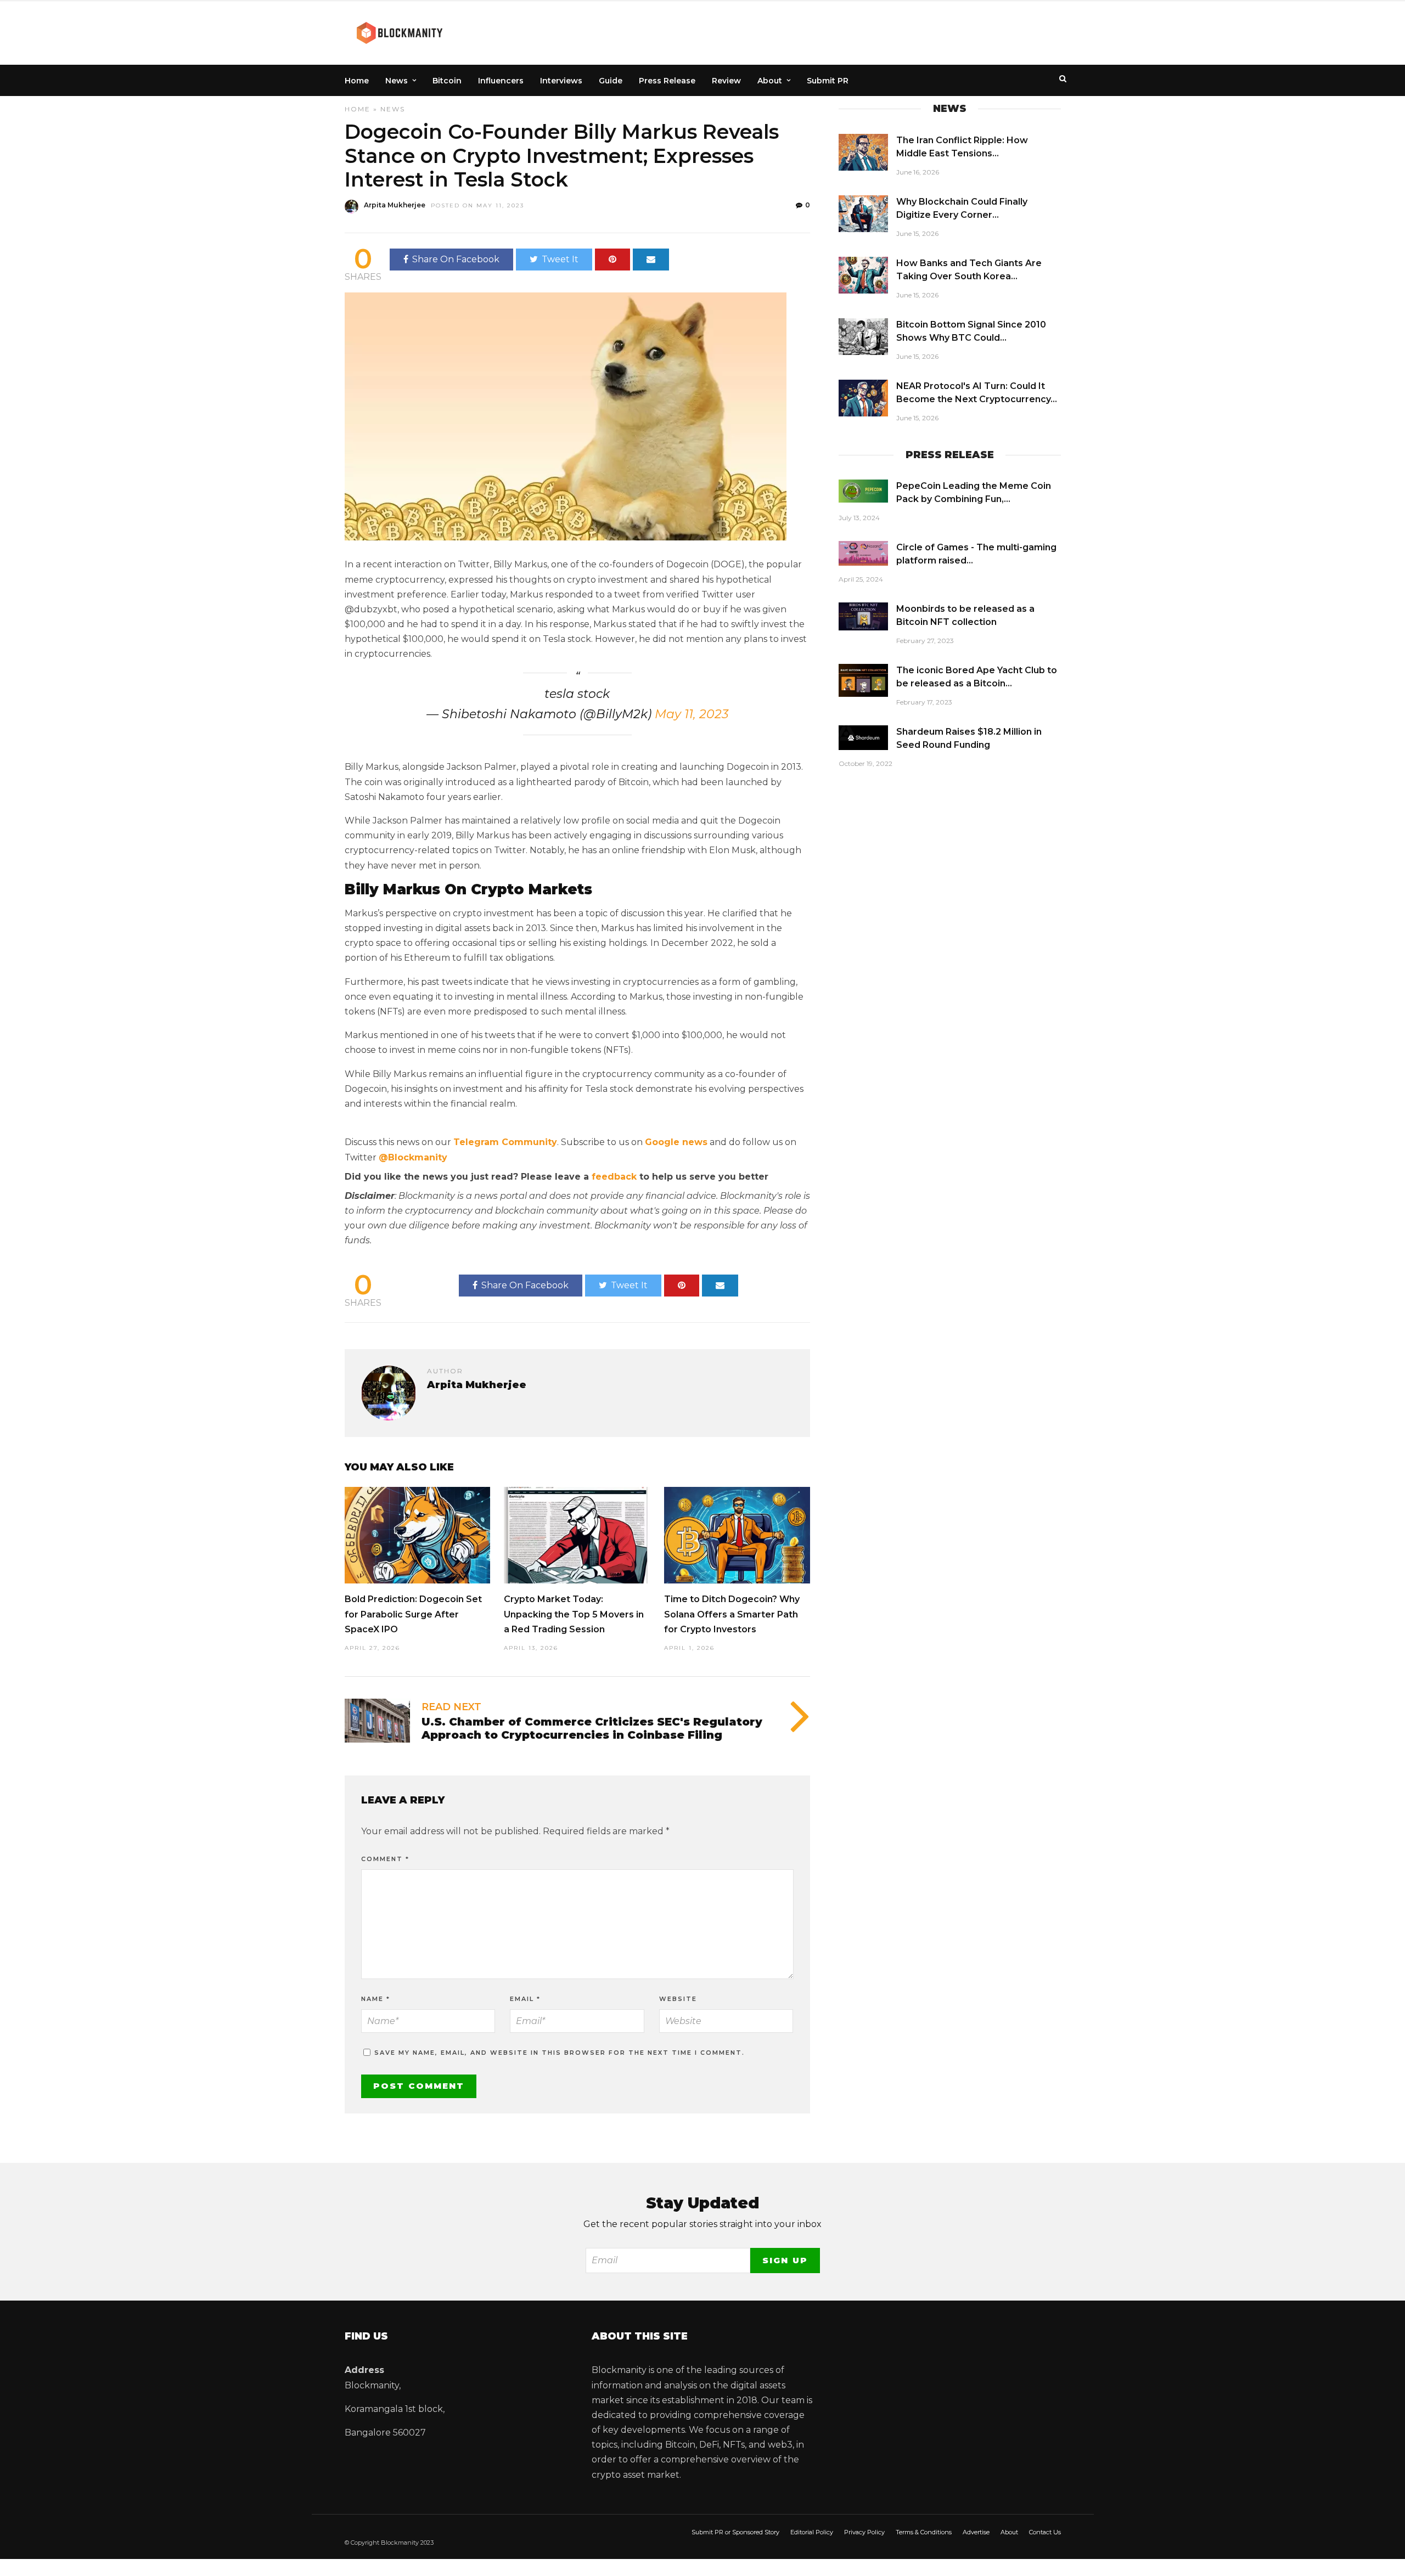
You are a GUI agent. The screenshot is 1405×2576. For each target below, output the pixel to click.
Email (525, 1999)
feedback (614, 1177)
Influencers (501, 81)
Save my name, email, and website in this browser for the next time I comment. (560, 2053)
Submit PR (828, 81)
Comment (385, 1859)
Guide (611, 81)
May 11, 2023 (692, 714)
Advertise (976, 2532)
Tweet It (560, 259)
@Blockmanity (413, 1157)
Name (376, 1999)
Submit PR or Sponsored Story (735, 2532)
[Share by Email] (651, 260)
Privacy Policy (864, 2532)
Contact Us (1045, 2532)
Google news (676, 1142)
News (397, 81)
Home (357, 81)
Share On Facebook (456, 259)
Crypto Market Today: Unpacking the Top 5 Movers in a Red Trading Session (574, 1614)
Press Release (667, 81)
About (770, 81)
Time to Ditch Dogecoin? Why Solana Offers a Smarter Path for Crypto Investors (732, 1614)
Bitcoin (447, 81)
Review (726, 81)
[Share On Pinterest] (612, 260)
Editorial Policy (812, 2532)
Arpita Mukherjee (395, 205)
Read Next (451, 1707)
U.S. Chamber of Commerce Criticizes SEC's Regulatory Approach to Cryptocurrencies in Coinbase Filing (592, 1728)
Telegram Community (505, 1142)
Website (678, 1999)
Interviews (561, 81)
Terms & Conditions (924, 2532)
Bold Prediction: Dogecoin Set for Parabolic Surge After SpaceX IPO (413, 1614)
